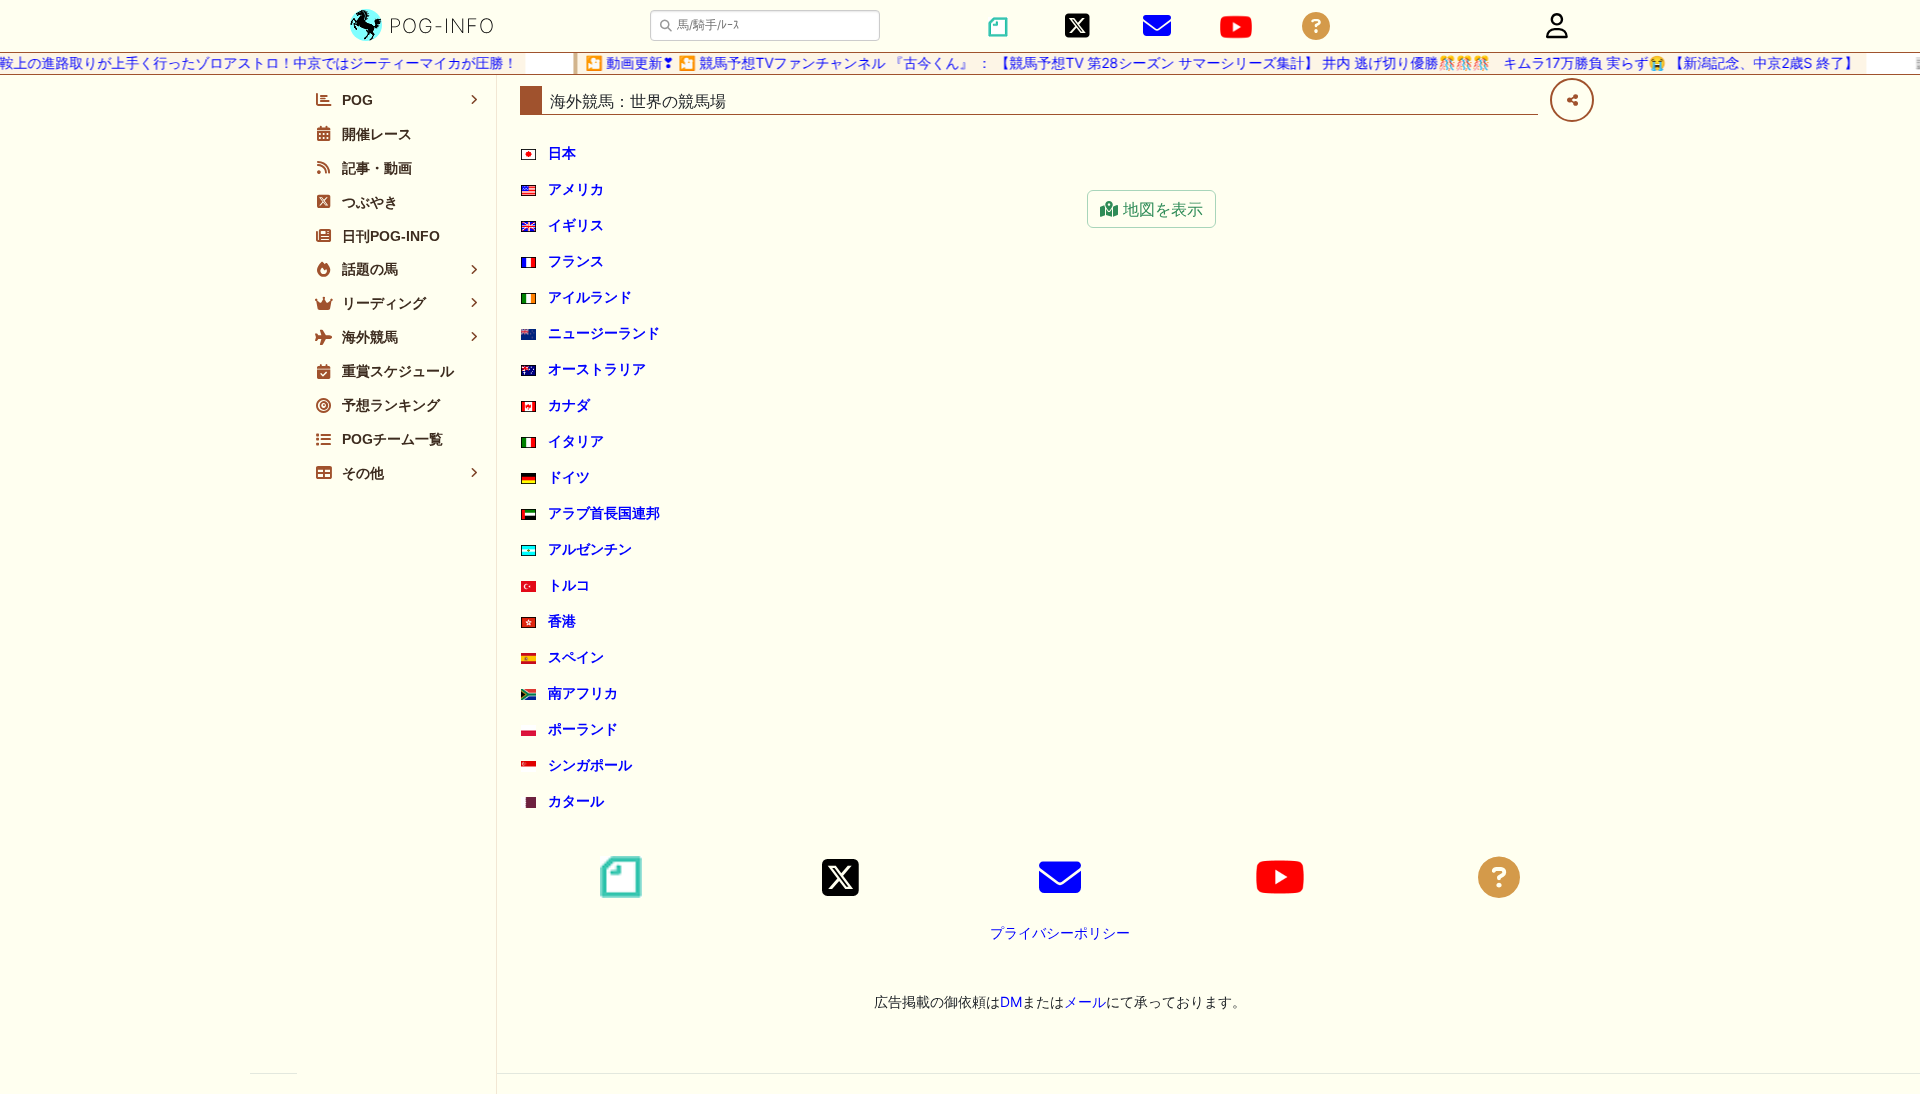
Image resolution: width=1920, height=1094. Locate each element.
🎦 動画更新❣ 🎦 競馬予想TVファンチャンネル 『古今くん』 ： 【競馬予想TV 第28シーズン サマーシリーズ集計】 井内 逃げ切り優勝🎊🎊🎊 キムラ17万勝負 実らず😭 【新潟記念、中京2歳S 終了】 (1211, 62)
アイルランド (590, 296)
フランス (576, 260)
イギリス (576, 224)
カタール (576, 800)
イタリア (576, 440)
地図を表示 (1160, 209)
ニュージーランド (604, 332)
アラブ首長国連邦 (604, 512)
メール (1085, 1001)
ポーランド (583, 728)
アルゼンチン (590, 548)
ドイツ (569, 476)
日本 (562, 152)
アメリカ (576, 188)
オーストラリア (597, 368)
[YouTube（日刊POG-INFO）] (1236, 27)
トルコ (569, 584)
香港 (562, 620)
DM (1011, 1001)
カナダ (569, 404)
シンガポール (590, 764)
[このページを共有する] (1572, 100)
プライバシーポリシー (1060, 932)
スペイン (576, 656)
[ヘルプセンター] (1316, 26)
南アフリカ (583, 692)
